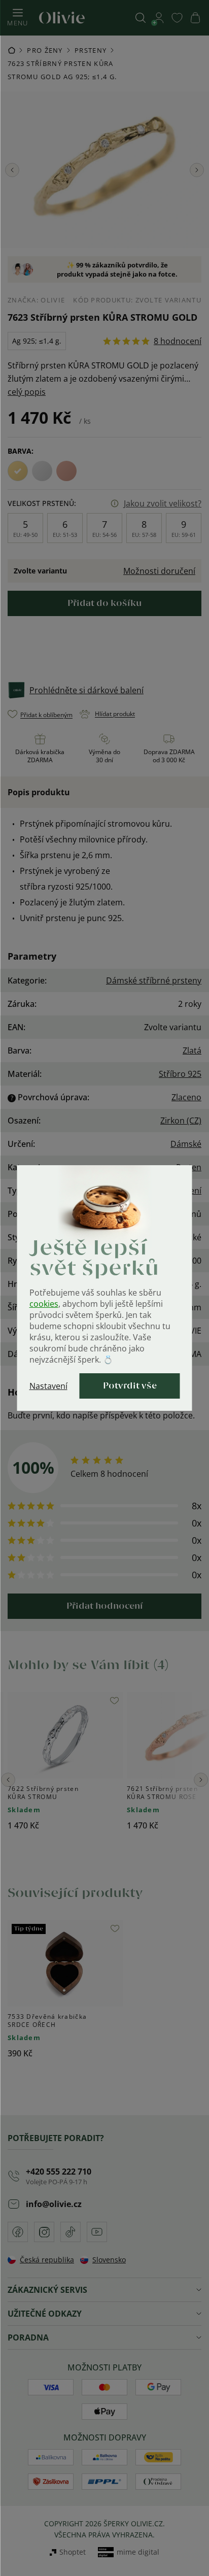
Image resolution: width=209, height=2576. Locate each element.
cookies (44, 1304)
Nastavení (48, 1386)
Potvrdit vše (130, 1386)
